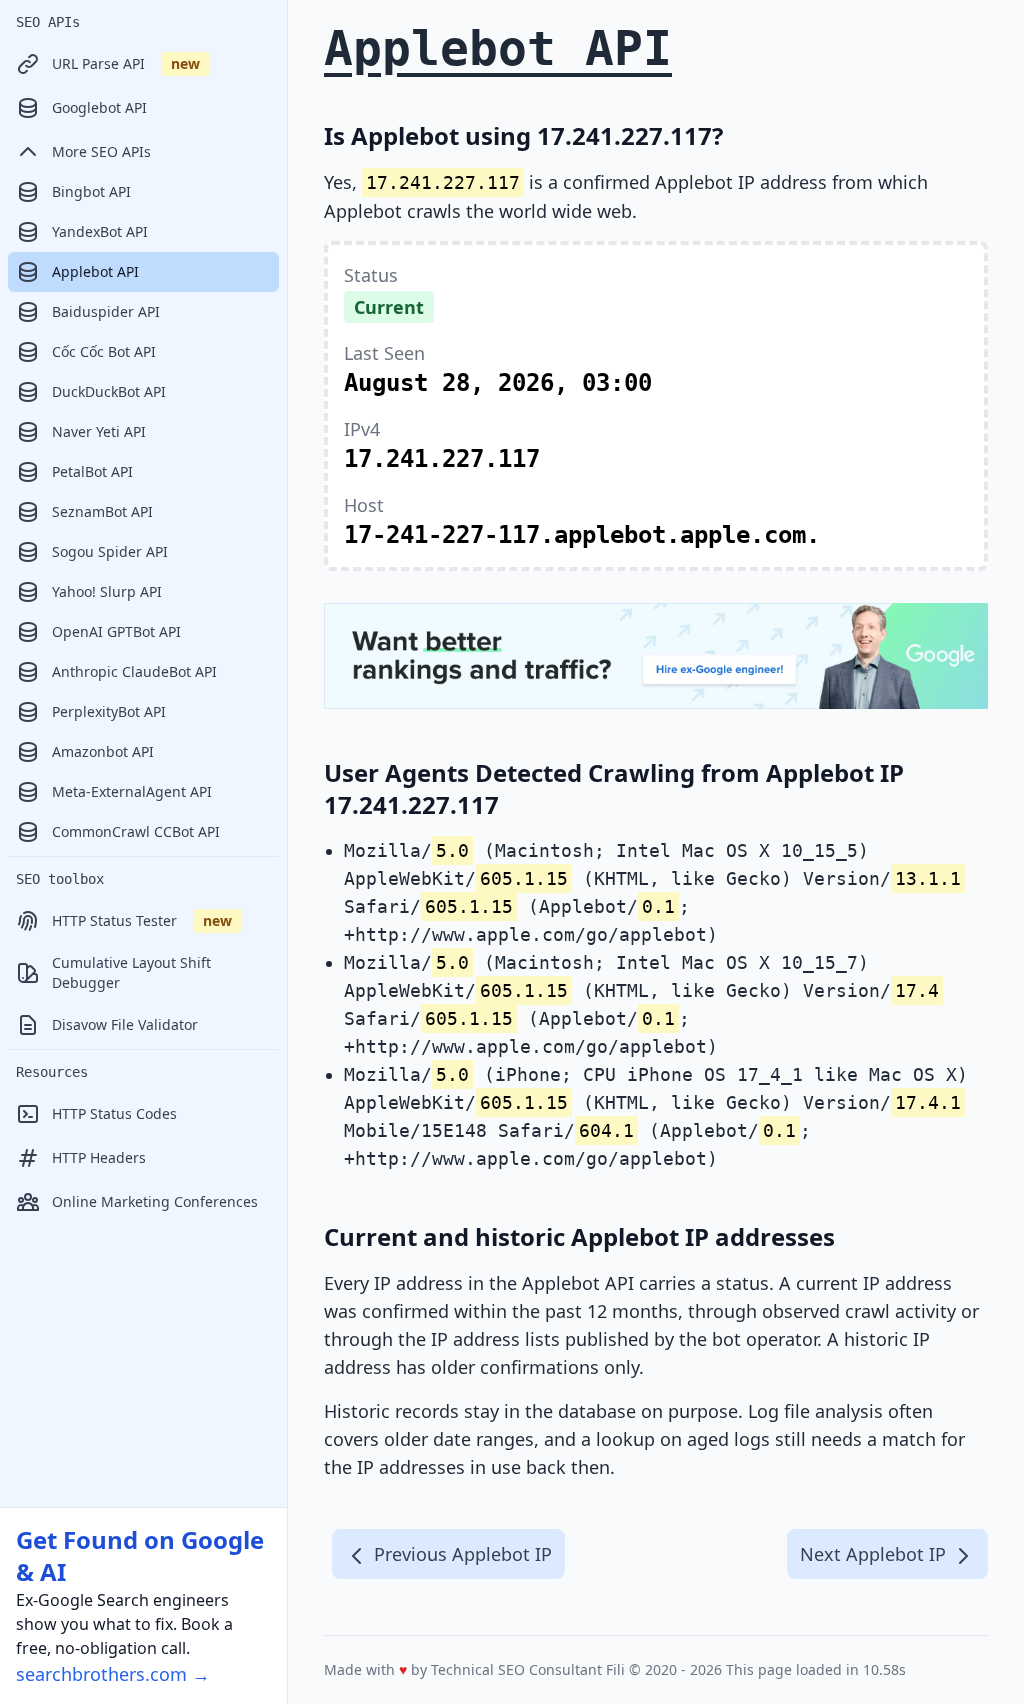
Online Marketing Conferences (155, 1201)
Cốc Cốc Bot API (104, 351)
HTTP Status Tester (142, 920)
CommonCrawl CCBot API (136, 831)
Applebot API (95, 271)
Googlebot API (99, 107)
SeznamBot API (102, 511)
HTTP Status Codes (114, 1113)
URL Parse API (126, 63)
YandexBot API (100, 231)
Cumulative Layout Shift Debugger (131, 972)
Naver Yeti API (99, 431)
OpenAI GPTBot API (116, 631)
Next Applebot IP (875, 1554)
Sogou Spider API (110, 551)
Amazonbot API (103, 751)
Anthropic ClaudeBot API (134, 671)
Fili (615, 1669)
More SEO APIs (101, 151)
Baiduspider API (106, 311)
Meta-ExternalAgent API (132, 791)
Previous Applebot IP (460, 1554)
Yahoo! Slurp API (107, 591)
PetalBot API (92, 471)
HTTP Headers (99, 1157)
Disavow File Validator (125, 1024)
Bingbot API (91, 191)
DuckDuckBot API (109, 391)
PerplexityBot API (109, 711)
